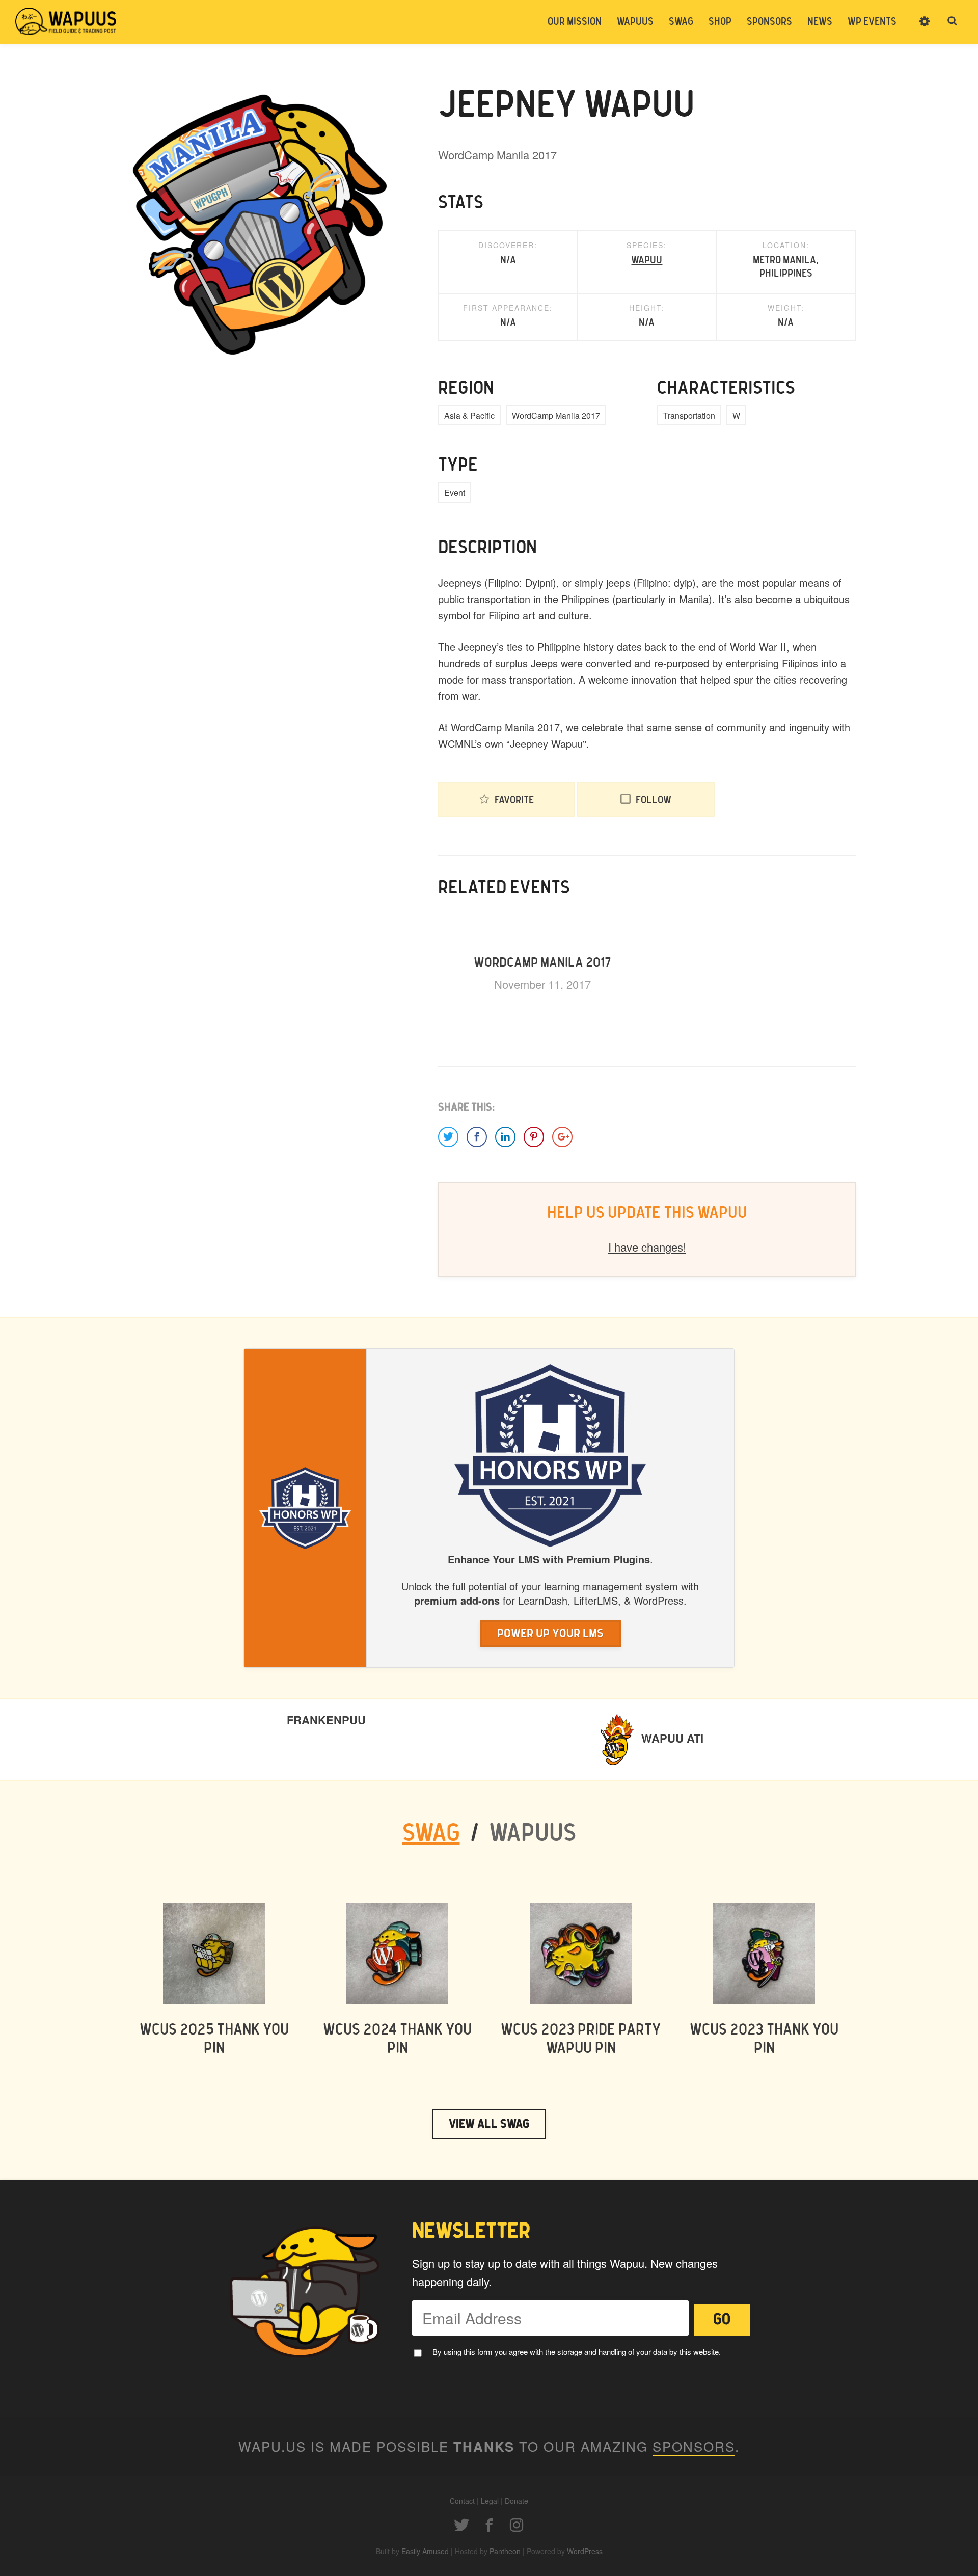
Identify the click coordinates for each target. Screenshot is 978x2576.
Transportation (689, 415)
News (820, 22)
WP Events (872, 22)
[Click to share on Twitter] (448, 1137)
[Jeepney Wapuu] (260, 225)
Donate (517, 2501)
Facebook (489, 2525)
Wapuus (66, 21)
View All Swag (489, 2124)
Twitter (461, 2525)
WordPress (585, 2551)
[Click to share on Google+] (562, 1137)
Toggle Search (953, 21)
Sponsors (769, 22)
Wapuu (647, 260)
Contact (462, 2501)
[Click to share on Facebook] (477, 1137)
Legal (490, 2501)
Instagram (517, 2525)
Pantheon (505, 2551)
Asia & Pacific (469, 415)
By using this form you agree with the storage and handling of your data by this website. (577, 2352)
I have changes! (647, 1247)
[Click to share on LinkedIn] (505, 1137)
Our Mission (575, 22)
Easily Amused (425, 2551)
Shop (720, 22)
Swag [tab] (431, 1834)
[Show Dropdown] (925, 28)
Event (455, 492)
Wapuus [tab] (533, 1834)
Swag (681, 22)
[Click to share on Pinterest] (534, 1137)
